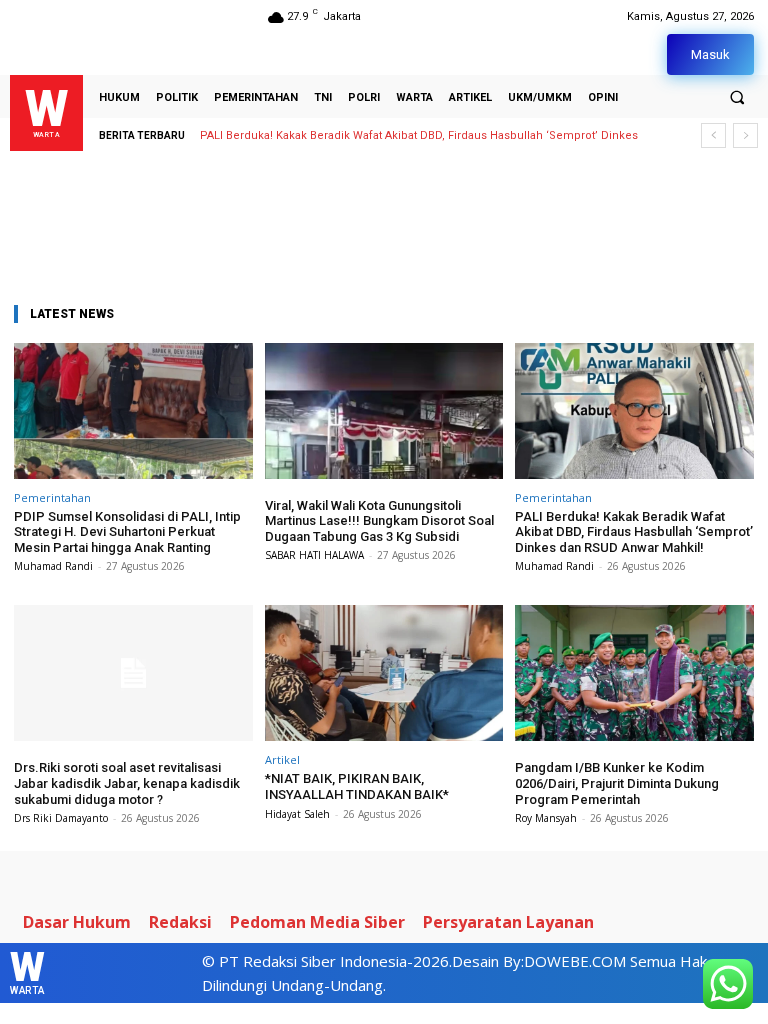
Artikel (282, 759)
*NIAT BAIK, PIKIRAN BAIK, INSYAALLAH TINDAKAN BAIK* (357, 786)
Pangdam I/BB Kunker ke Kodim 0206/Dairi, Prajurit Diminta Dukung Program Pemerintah (617, 783)
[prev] (713, 135)
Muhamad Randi (53, 566)
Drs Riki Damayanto (61, 818)
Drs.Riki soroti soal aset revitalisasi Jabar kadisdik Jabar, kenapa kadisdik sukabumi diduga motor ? (127, 783)
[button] (737, 97)
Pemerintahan (52, 497)
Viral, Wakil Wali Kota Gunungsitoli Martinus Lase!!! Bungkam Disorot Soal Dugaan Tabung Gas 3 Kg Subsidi (379, 521)
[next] (745, 135)
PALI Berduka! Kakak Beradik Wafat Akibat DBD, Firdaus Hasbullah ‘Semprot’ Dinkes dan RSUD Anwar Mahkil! (634, 532)
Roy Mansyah (546, 818)
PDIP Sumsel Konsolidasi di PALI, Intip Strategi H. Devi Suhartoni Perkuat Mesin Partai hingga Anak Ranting (127, 532)
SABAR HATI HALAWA (314, 555)
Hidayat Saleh (297, 814)
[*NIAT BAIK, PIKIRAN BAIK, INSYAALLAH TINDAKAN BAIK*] (384, 673)
